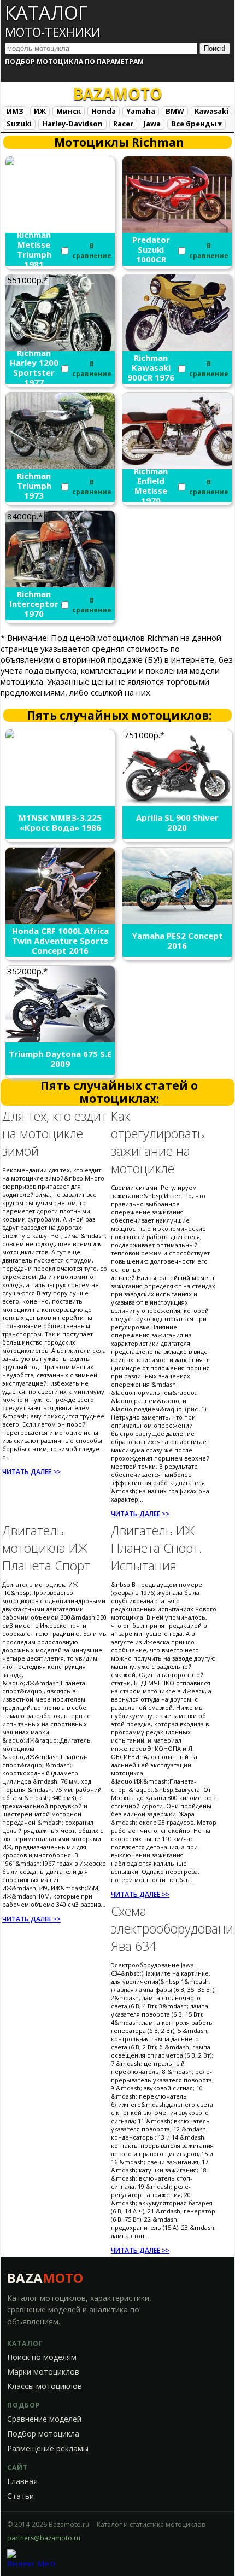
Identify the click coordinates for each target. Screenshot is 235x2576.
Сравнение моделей (44, 2419)
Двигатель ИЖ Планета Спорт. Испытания (157, 1548)
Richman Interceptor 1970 (34, 604)
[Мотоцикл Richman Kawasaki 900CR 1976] (177, 348)
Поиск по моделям (42, 2357)
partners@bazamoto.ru (44, 2538)
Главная (22, 2481)
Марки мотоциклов (43, 2372)
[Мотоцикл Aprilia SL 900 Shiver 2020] (177, 803)
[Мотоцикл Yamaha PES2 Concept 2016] (177, 921)
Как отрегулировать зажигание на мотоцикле (158, 1142)
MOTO (117, 94)
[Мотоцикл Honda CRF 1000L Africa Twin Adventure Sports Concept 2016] (60, 921)
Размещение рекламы (48, 2449)
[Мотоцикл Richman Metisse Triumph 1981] (60, 171)
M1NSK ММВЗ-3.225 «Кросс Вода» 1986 (60, 822)
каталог (53, 20)
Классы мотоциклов (45, 2386)
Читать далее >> (31, 1472)
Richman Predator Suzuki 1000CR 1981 (151, 249)
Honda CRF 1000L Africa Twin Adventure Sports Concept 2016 (60, 941)
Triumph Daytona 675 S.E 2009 (60, 1059)
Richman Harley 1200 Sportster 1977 (34, 367)
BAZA (45, 2278)
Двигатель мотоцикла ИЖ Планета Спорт (46, 1548)
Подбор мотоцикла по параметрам (74, 62)
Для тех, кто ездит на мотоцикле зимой (55, 1134)
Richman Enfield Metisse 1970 (151, 486)
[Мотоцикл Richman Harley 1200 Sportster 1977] (60, 348)
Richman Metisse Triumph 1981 (34, 249)
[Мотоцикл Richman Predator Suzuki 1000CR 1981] (177, 230)
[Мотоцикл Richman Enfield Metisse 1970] (177, 466)
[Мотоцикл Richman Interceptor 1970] (60, 584)
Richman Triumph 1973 (34, 486)
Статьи (20, 2496)
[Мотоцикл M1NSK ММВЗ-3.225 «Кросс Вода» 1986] (60, 754)
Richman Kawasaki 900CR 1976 (151, 367)
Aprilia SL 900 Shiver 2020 (177, 822)
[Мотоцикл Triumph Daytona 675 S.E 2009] (60, 1039)
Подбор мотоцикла (43, 2434)
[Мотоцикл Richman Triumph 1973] (60, 466)
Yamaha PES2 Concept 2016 (177, 941)
